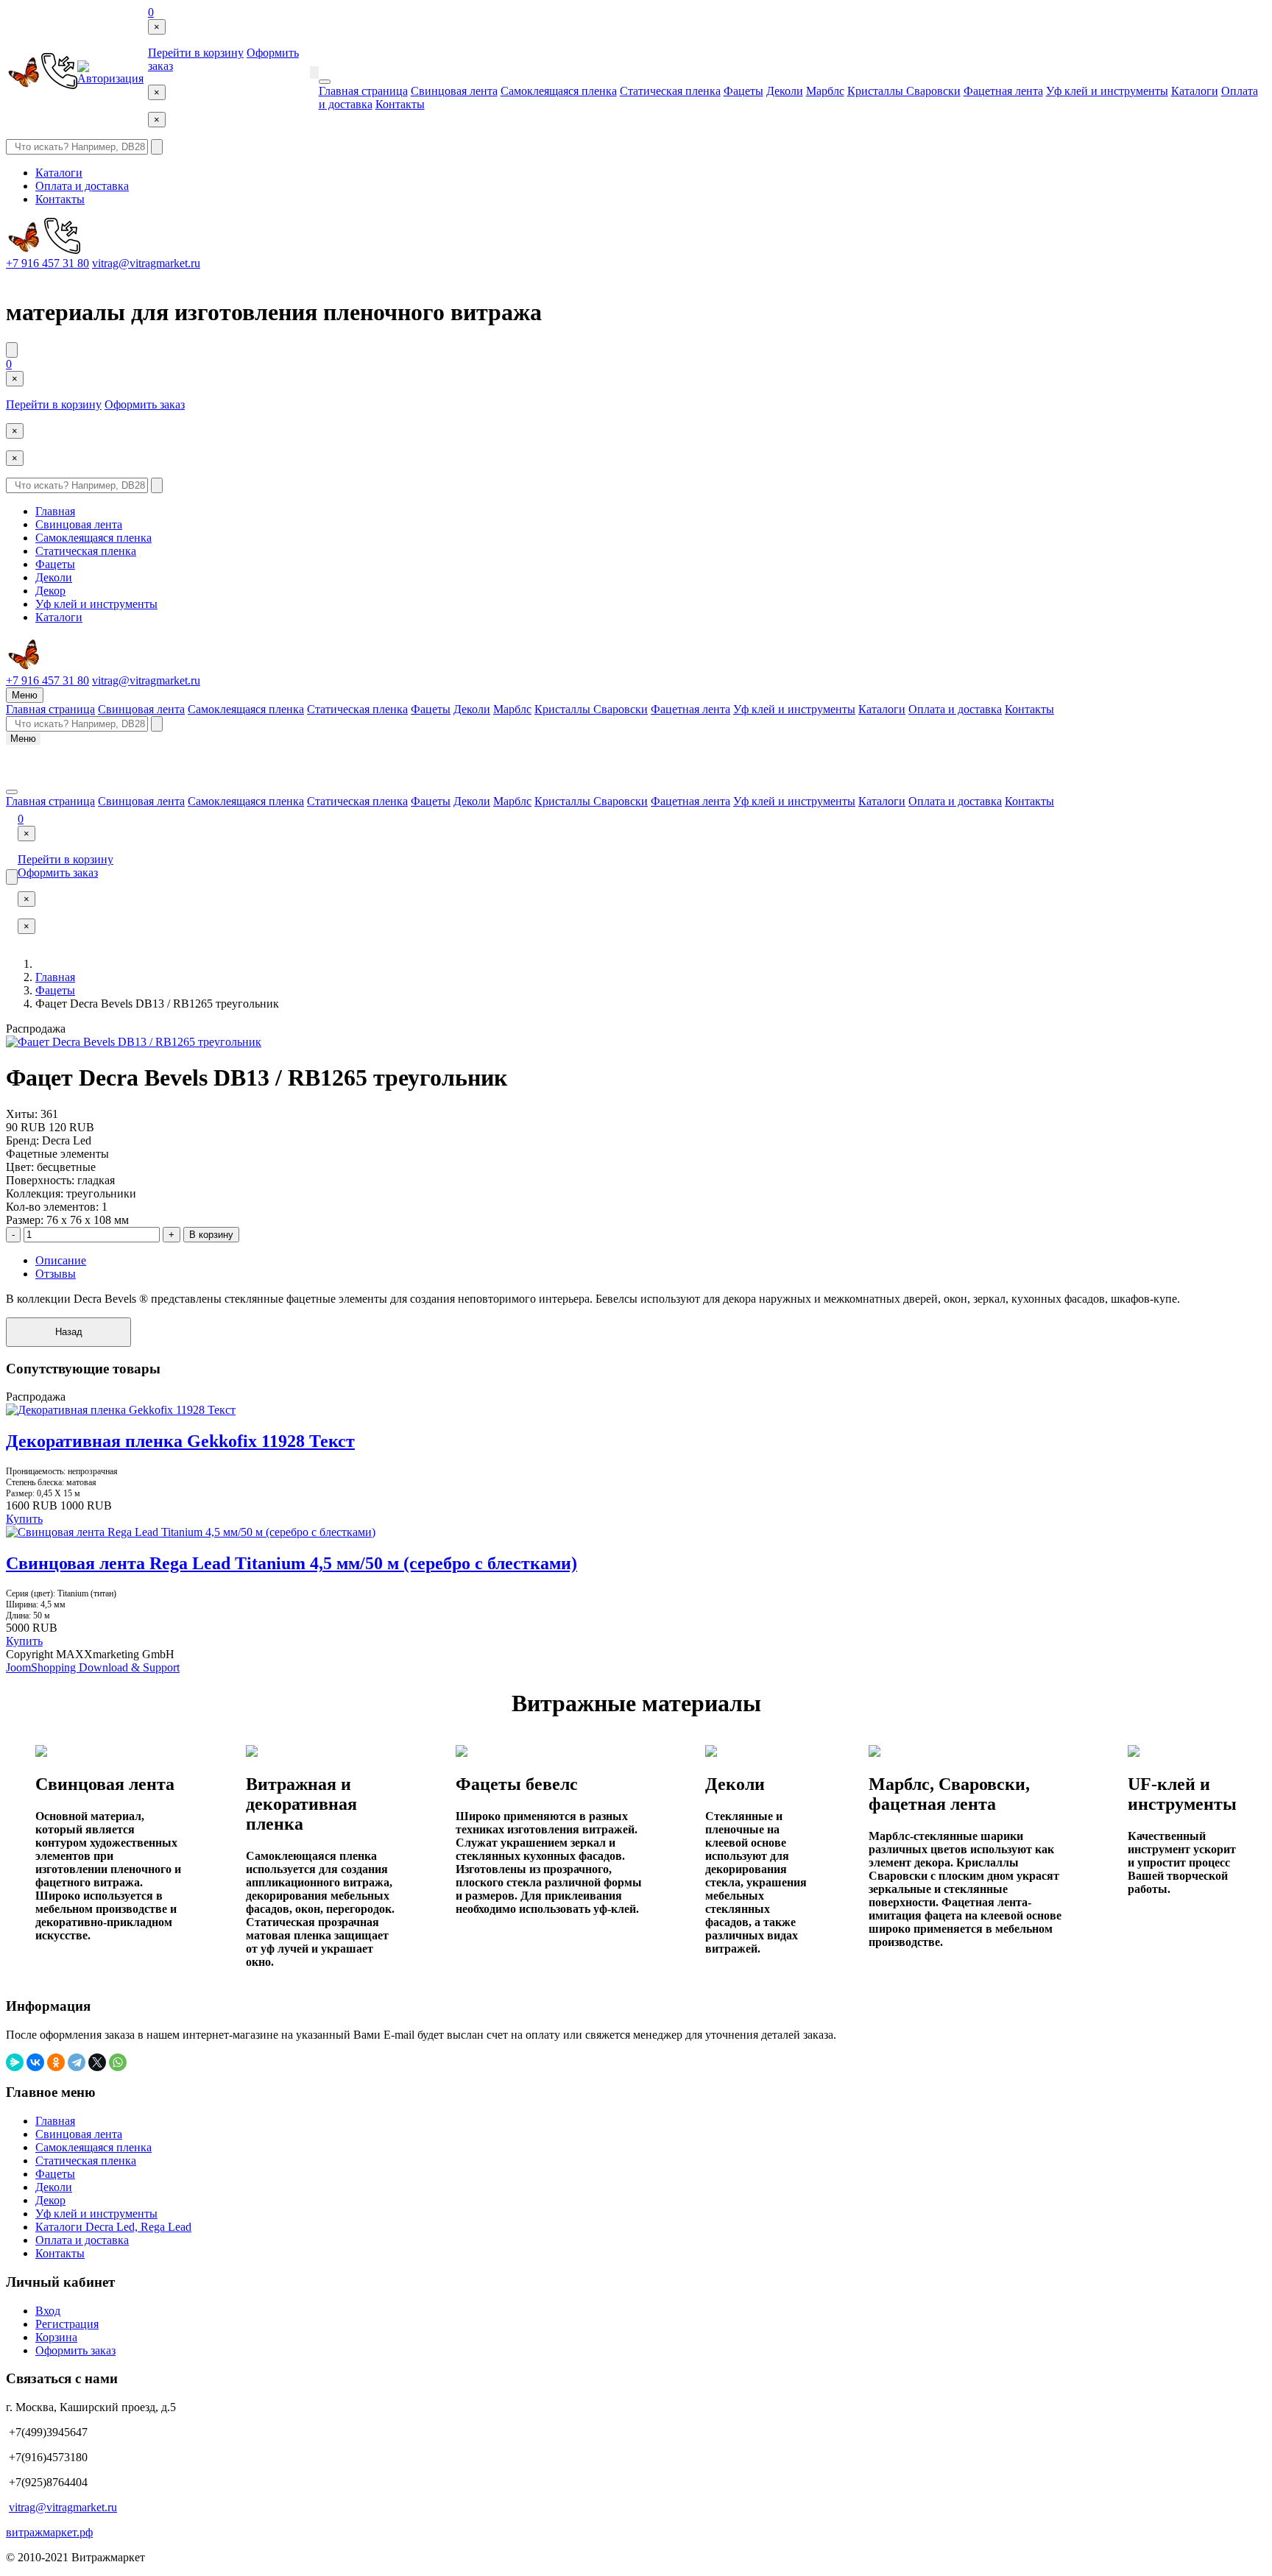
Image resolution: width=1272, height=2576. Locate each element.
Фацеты (743, 91)
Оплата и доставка (82, 186)
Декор (50, 591)
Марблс (825, 91)
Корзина (56, 2337)
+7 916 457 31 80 (47, 263)
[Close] (325, 82)
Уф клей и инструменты (1107, 91)
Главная (55, 511)
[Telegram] (77, 2062)
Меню (25, 695)
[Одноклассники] (56, 2062)
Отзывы (56, 1274)
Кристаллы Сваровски (904, 91)
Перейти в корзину (196, 53)
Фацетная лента (1003, 91)
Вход (48, 2311)
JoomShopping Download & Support (93, 1667)
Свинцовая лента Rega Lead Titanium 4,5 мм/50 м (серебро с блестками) (291, 1563)
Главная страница (363, 91)
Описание (61, 1260)
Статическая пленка (670, 91)
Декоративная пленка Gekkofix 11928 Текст (180, 1441)
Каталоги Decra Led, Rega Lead (113, 2227)
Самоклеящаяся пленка (559, 91)
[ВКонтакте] (35, 2062)
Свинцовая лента (454, 91)
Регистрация (67, 2324)
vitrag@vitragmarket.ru (146, 263)
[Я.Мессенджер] (15, 2062)
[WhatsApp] (118, 2062)
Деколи (785, 91)
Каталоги (1195, 91)
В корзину (211, 1235)
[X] (97, 2062)
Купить (24, 1519)
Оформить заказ (145, 404)
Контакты (400, 104)
